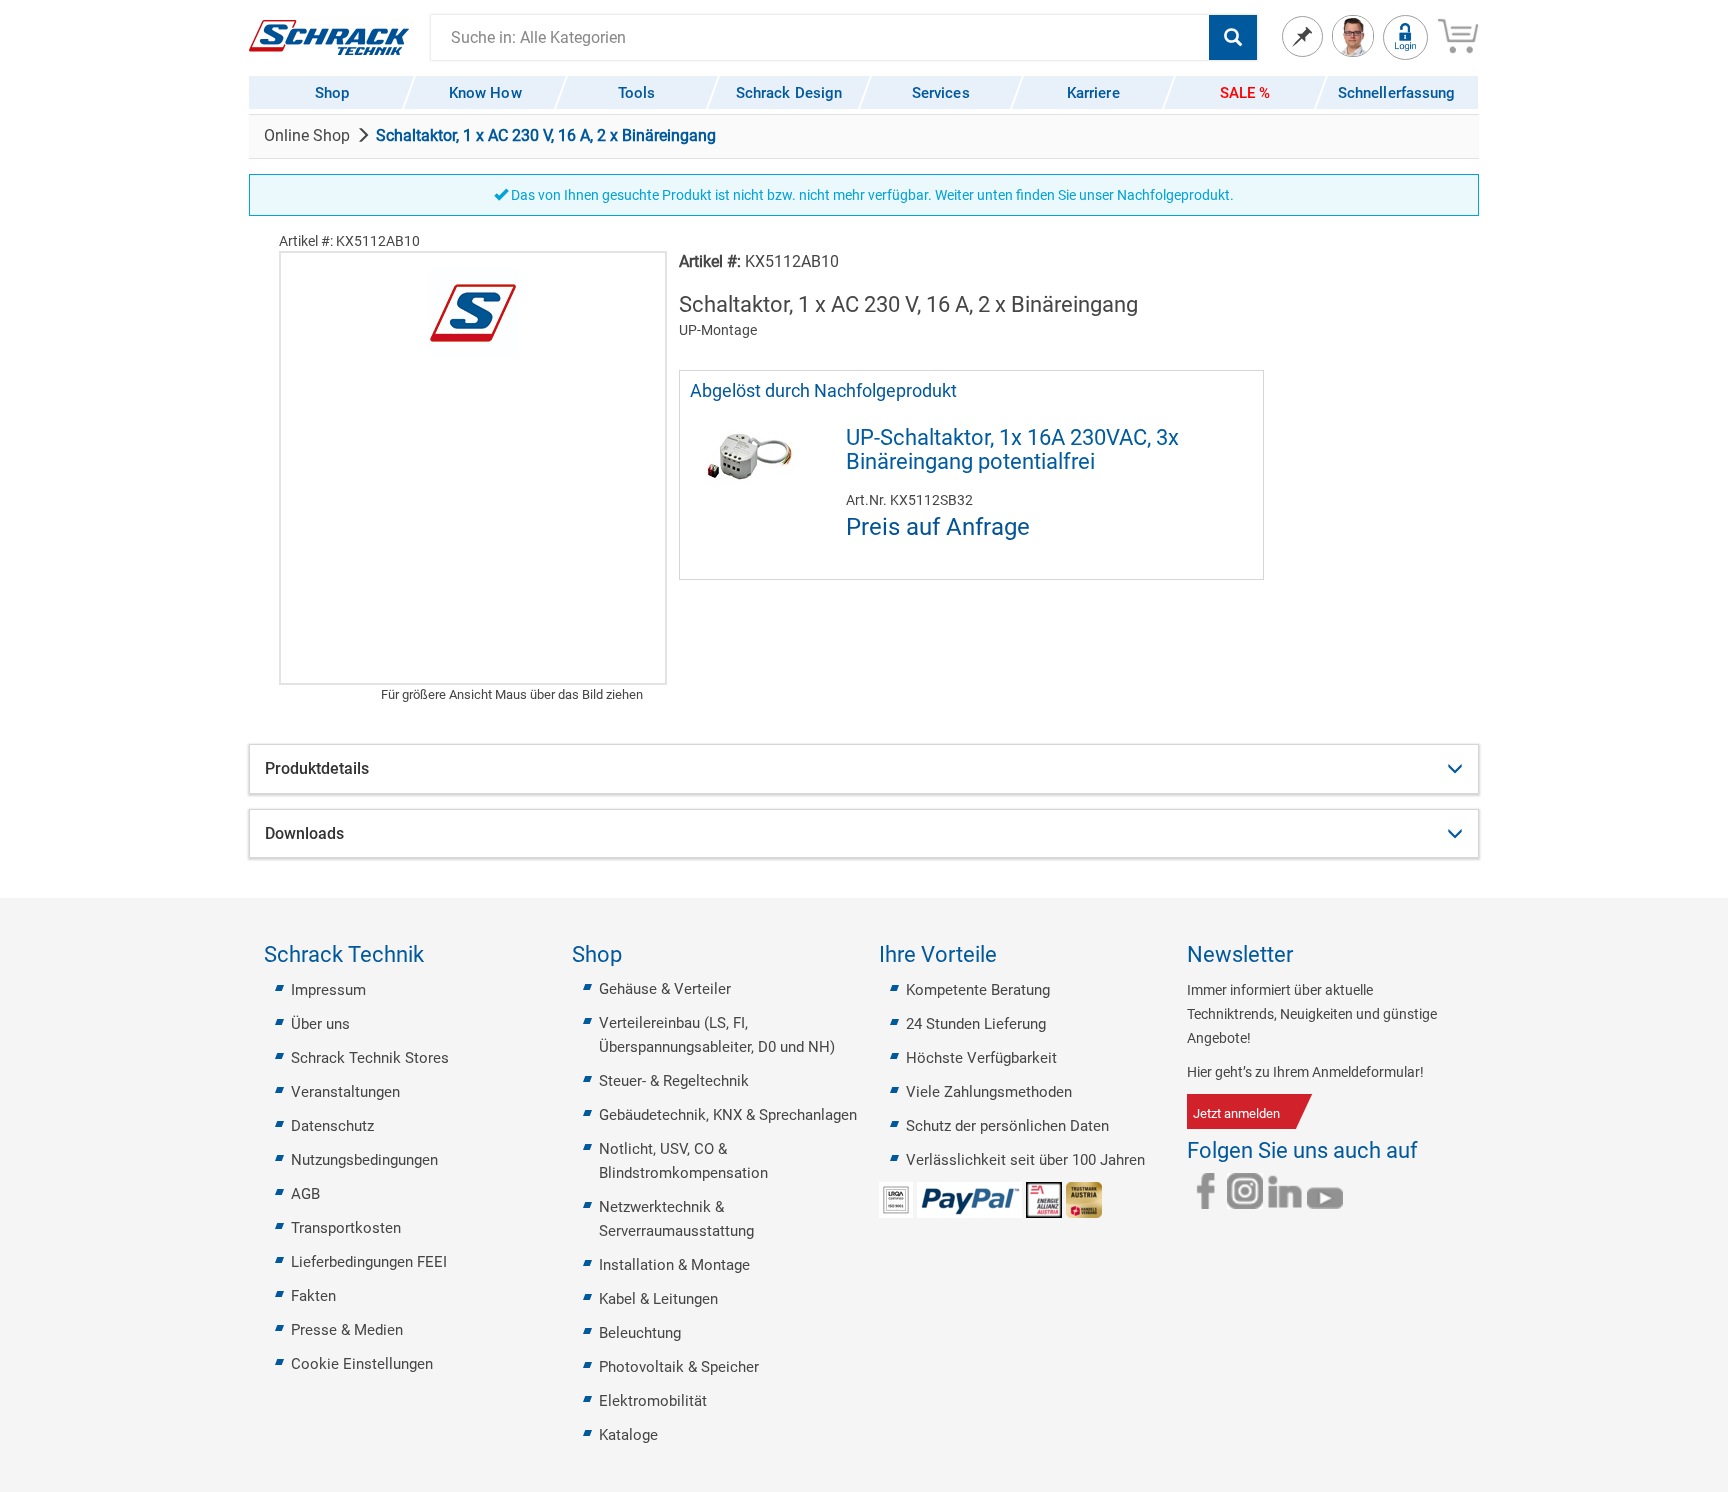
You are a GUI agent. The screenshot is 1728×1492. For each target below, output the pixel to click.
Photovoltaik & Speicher (679, 1367)
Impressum (328, 990)
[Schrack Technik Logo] (329, 36)
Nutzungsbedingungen (364, 1160)
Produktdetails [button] (317, 768)
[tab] (864, 769)
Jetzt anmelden (1236, 1113)
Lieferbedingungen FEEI (369, 1262)
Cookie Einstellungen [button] (362, 1364)
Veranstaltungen (345, 1092)
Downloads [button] (304, 833)
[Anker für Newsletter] (1305, 955)
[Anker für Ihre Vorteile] (1009, 955)
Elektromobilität (653, 1401)
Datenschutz (332, 1126)
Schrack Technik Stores (370, 1058)
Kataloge (628, 1435)
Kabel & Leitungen (658, 1299)
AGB (305, 1194)
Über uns (320, 1024)
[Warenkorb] (1458, 33)
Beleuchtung (640, 1333)
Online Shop (307, 135)
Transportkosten (346, 1228)
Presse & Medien (347, 1330)
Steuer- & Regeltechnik (674, 1081)
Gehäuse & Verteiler (665, 989)
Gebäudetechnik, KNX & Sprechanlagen (728, 1115)
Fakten (313, 1296)
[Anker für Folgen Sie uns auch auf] (1430, 1151)
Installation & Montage (674, 1265)
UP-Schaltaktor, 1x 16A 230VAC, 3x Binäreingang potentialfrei (1012, 450)
